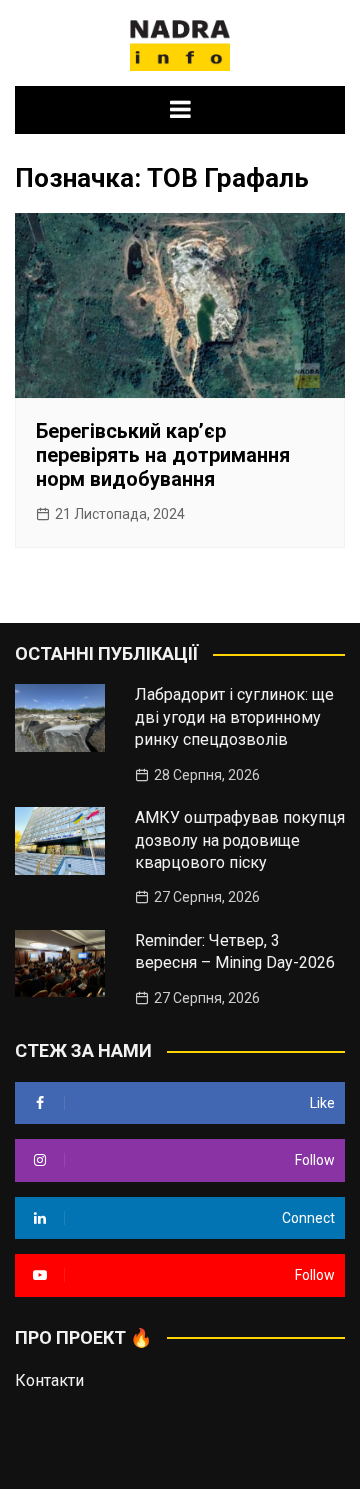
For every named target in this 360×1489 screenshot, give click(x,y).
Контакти (49, 1380)
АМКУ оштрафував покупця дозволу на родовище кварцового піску (240, 840)
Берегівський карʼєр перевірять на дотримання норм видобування (163, 455)
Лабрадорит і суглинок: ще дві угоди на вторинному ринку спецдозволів (234, 717)
